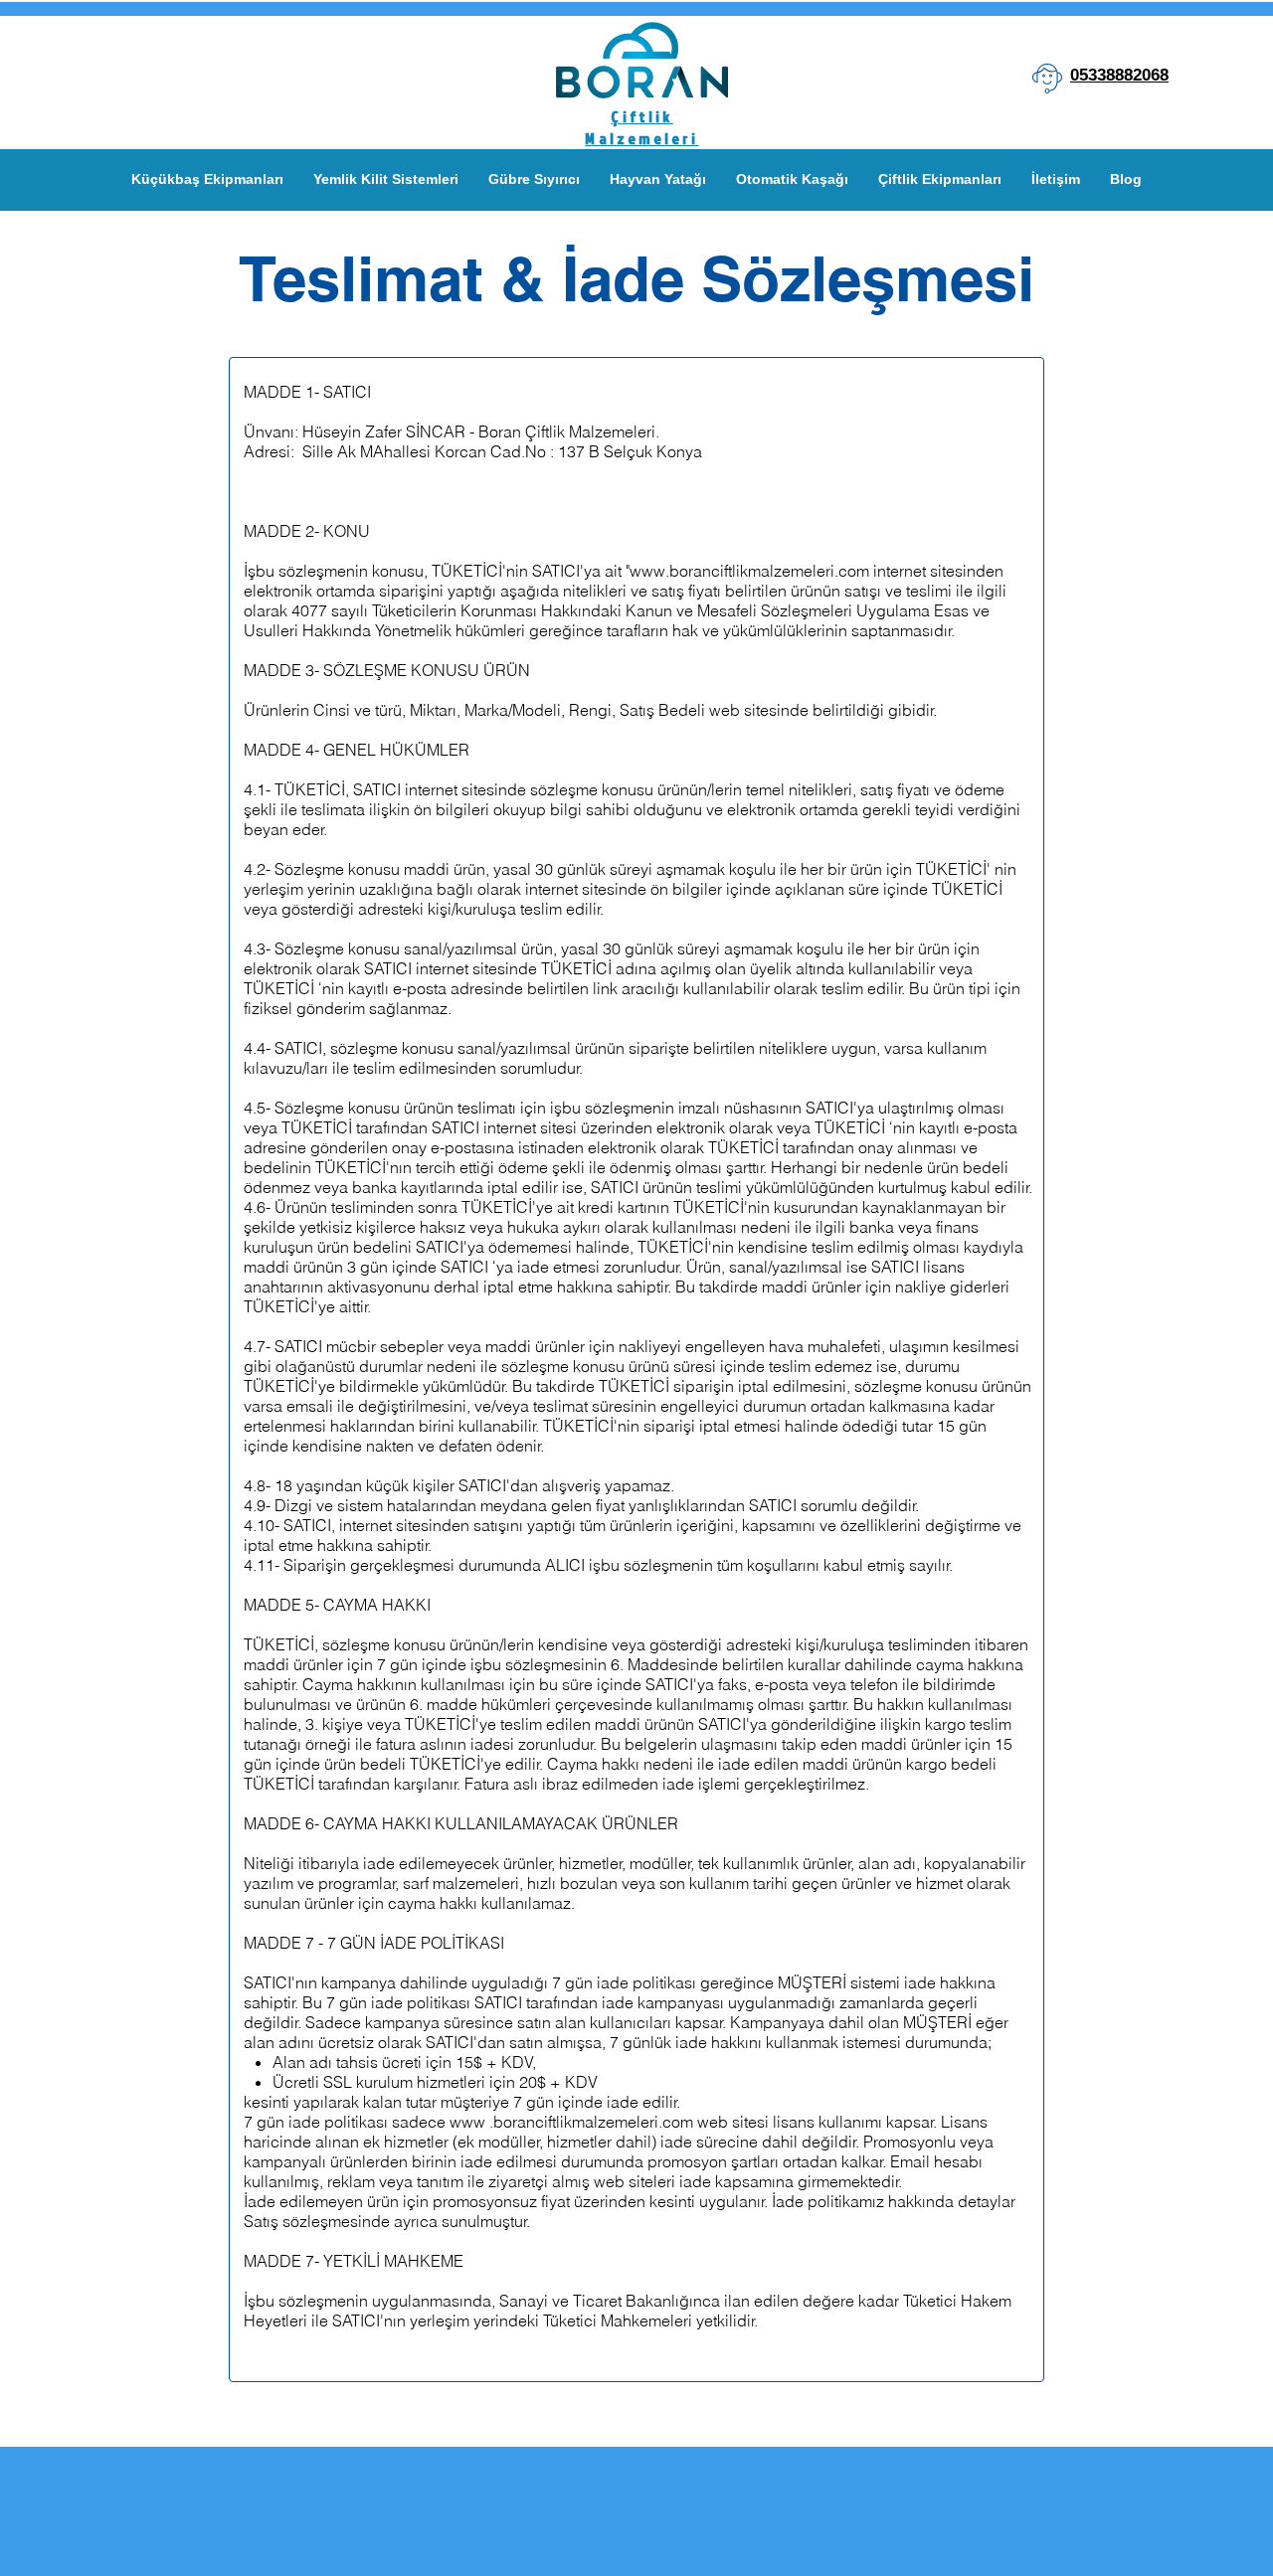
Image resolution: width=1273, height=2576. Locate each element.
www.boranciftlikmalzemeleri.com (749, 571)
